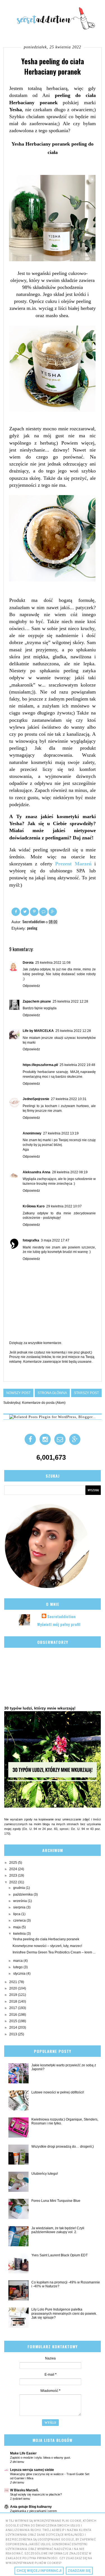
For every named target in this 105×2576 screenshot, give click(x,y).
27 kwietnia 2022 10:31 (69, 1099)
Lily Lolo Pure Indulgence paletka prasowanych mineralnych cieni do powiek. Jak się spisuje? (64, 2313)
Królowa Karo (34, 1206)
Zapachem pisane (37, 1001)
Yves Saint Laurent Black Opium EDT (60, 2255)
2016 (14, 2015)
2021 (14, 1982)
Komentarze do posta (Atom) (44, 1403)
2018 (14, 2002)
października (23, 1894)
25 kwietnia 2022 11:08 (53, 963)
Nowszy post (18, 1393)
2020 (14, 1988)
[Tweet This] (25, 911)
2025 (14, 1863)
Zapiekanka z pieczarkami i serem (33, 2511)
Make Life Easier (23, 2453)
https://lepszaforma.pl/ (40, 1065)
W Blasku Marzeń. (24, 2490)
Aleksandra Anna (37, 1172)
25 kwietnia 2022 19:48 (77, 1065)
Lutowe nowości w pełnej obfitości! (58, 2092)
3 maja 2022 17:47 (55, 1240)
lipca (17, 1914)
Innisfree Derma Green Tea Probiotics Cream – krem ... (54, 1952)
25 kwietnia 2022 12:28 (70, 1001)
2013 (14, 2034)
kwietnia (20, 1934)
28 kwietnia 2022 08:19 (70, 1172)
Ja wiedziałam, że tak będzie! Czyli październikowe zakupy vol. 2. (58, 2230)
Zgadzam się (79, 2571)
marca (18, 1961)
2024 (14, 1869)
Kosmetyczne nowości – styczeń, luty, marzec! (47, 1946)
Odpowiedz (31, 986)
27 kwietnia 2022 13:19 (61, 1133)
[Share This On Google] (53, 911)
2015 (14, 2021)
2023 (14, 1875)
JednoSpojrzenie (36, 1099)
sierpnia (20, 1907)
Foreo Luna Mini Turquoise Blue (56, 2201)
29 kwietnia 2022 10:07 (64, 1206)
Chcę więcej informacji (39, 2571)
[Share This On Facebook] (16, 911)
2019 (14, 1995)
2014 (14, 2027)
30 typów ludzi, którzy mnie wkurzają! (40, 1708)
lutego (18, 1967)
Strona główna (52, 1393)
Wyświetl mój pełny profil (59, 1624)
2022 (14, 1882)
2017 (14, 2008)
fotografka (31, 1240)
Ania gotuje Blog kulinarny (31, 2507)
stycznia (20, 1974)
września (20, 1901)
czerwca (20, 1920)
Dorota (28, 963)
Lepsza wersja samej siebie (32, 2470)
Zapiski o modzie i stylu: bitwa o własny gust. (40, 2458)
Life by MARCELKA (38, 1031)
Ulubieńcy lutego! (45, 2174)
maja (17, 1927)
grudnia (19, 1888)
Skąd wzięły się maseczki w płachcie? (36, 2494)
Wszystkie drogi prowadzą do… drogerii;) (63, 2147)
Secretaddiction (61, 1616)
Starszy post (86, 1393)
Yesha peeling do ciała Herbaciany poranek (46, 1939)
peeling (32, 928)
